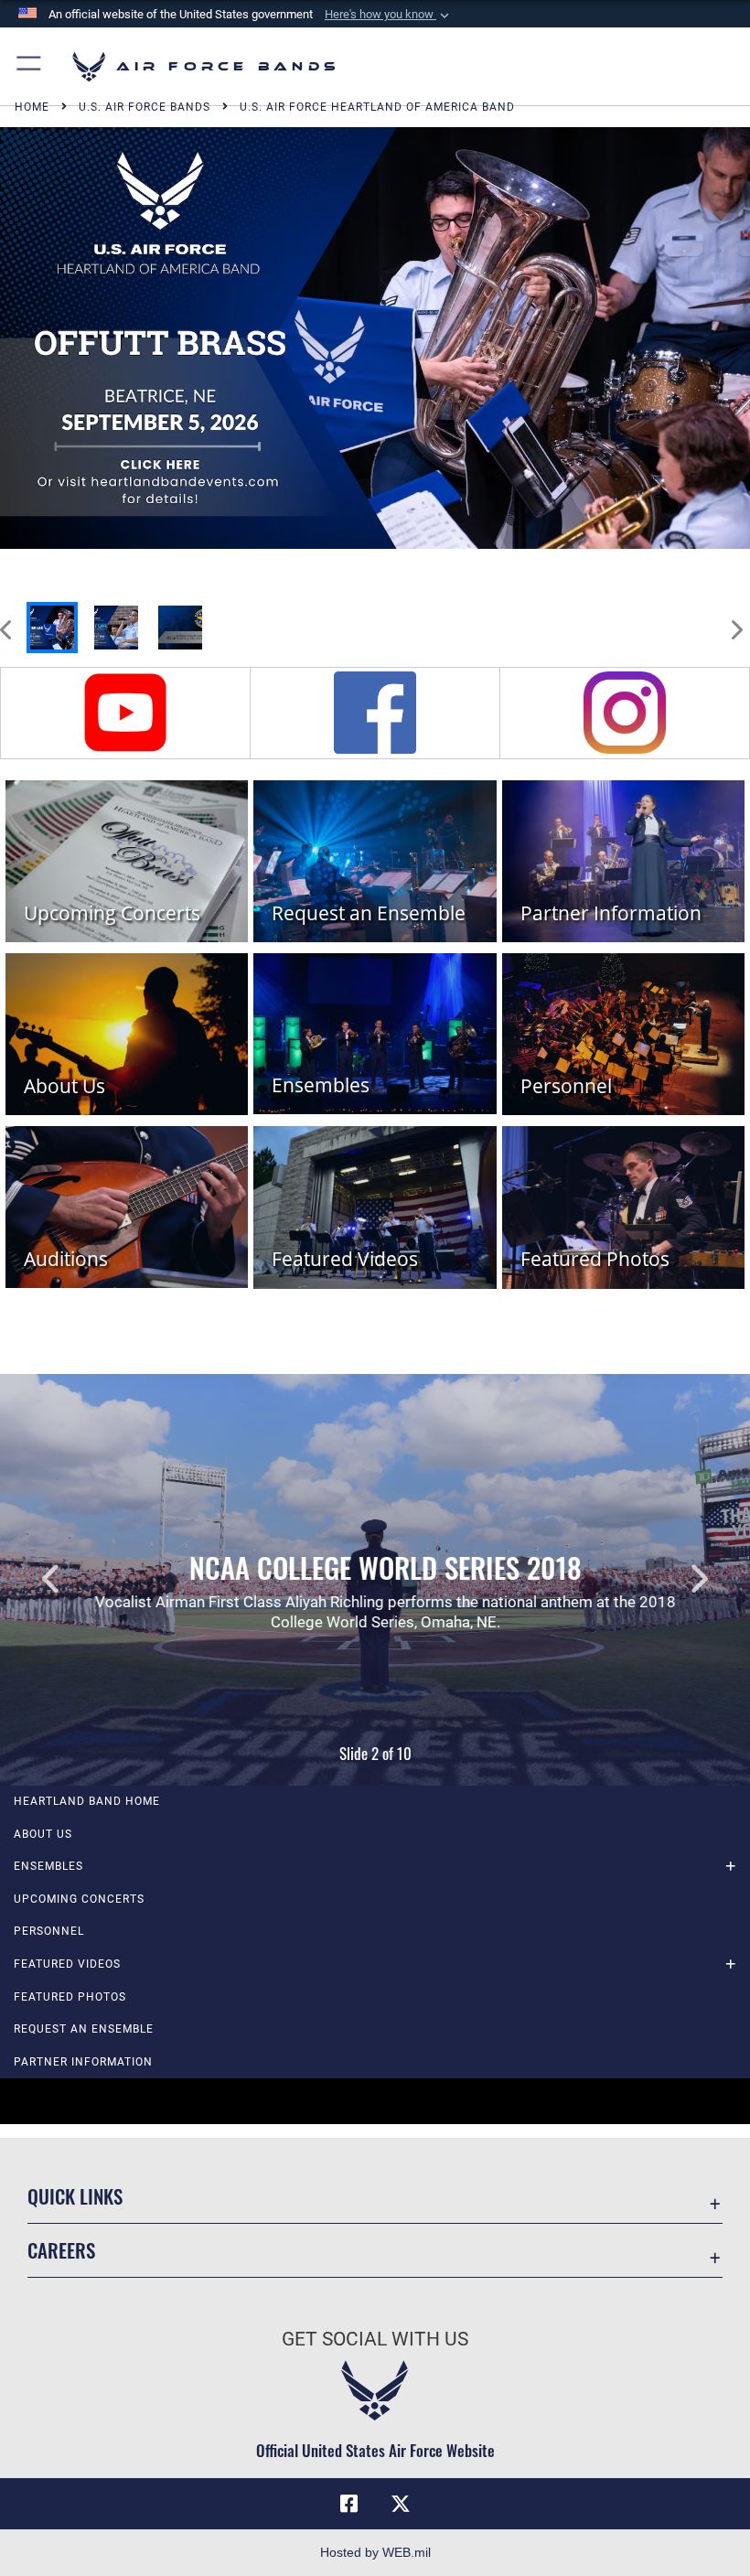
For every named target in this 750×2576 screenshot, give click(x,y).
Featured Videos (67, 1964)
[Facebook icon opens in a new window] (349, 2504)
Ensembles (48, 1866)
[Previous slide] (7, 620)
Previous (75, 1580)
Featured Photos (70, 1997)
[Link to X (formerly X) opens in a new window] (401, 2504)
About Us (43, 1834)
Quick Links (75, 2196)
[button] (389, 15)
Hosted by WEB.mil (375, 2552)
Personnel (49, 1931)
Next (675, 1580)
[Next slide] (735, 620)
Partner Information (83, 2062)
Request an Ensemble (84, 2029)
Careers (61, 2250)
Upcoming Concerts (79, 1899)
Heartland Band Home (87, 1801)
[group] (375, 338)
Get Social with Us (375, 2339)
